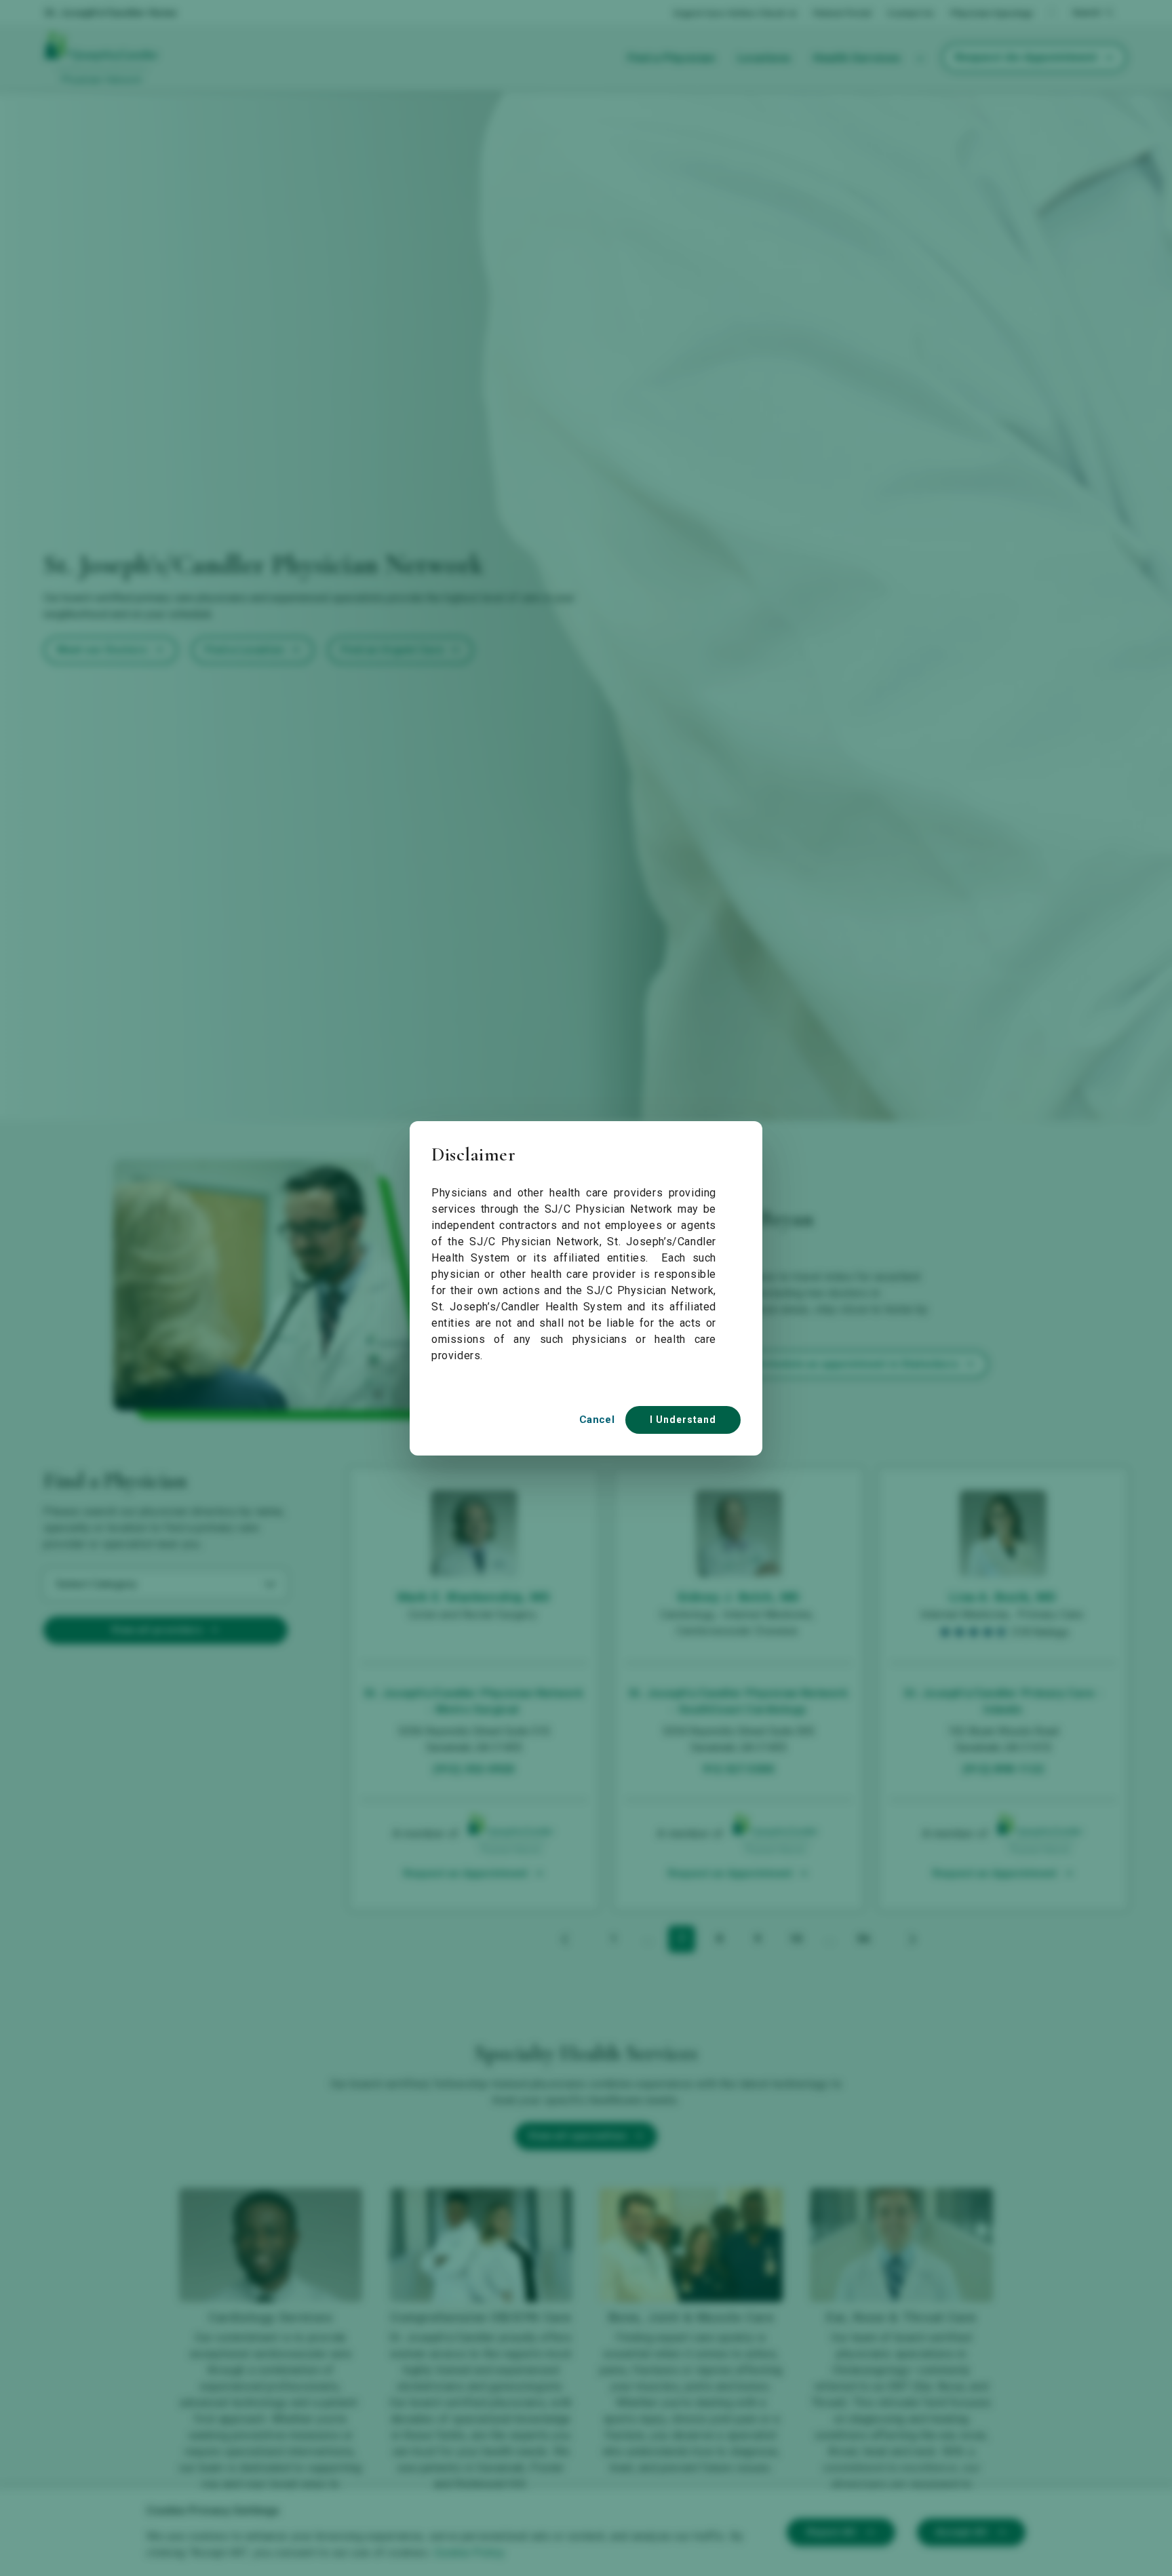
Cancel (597, 1420)
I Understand (683, 1420)
